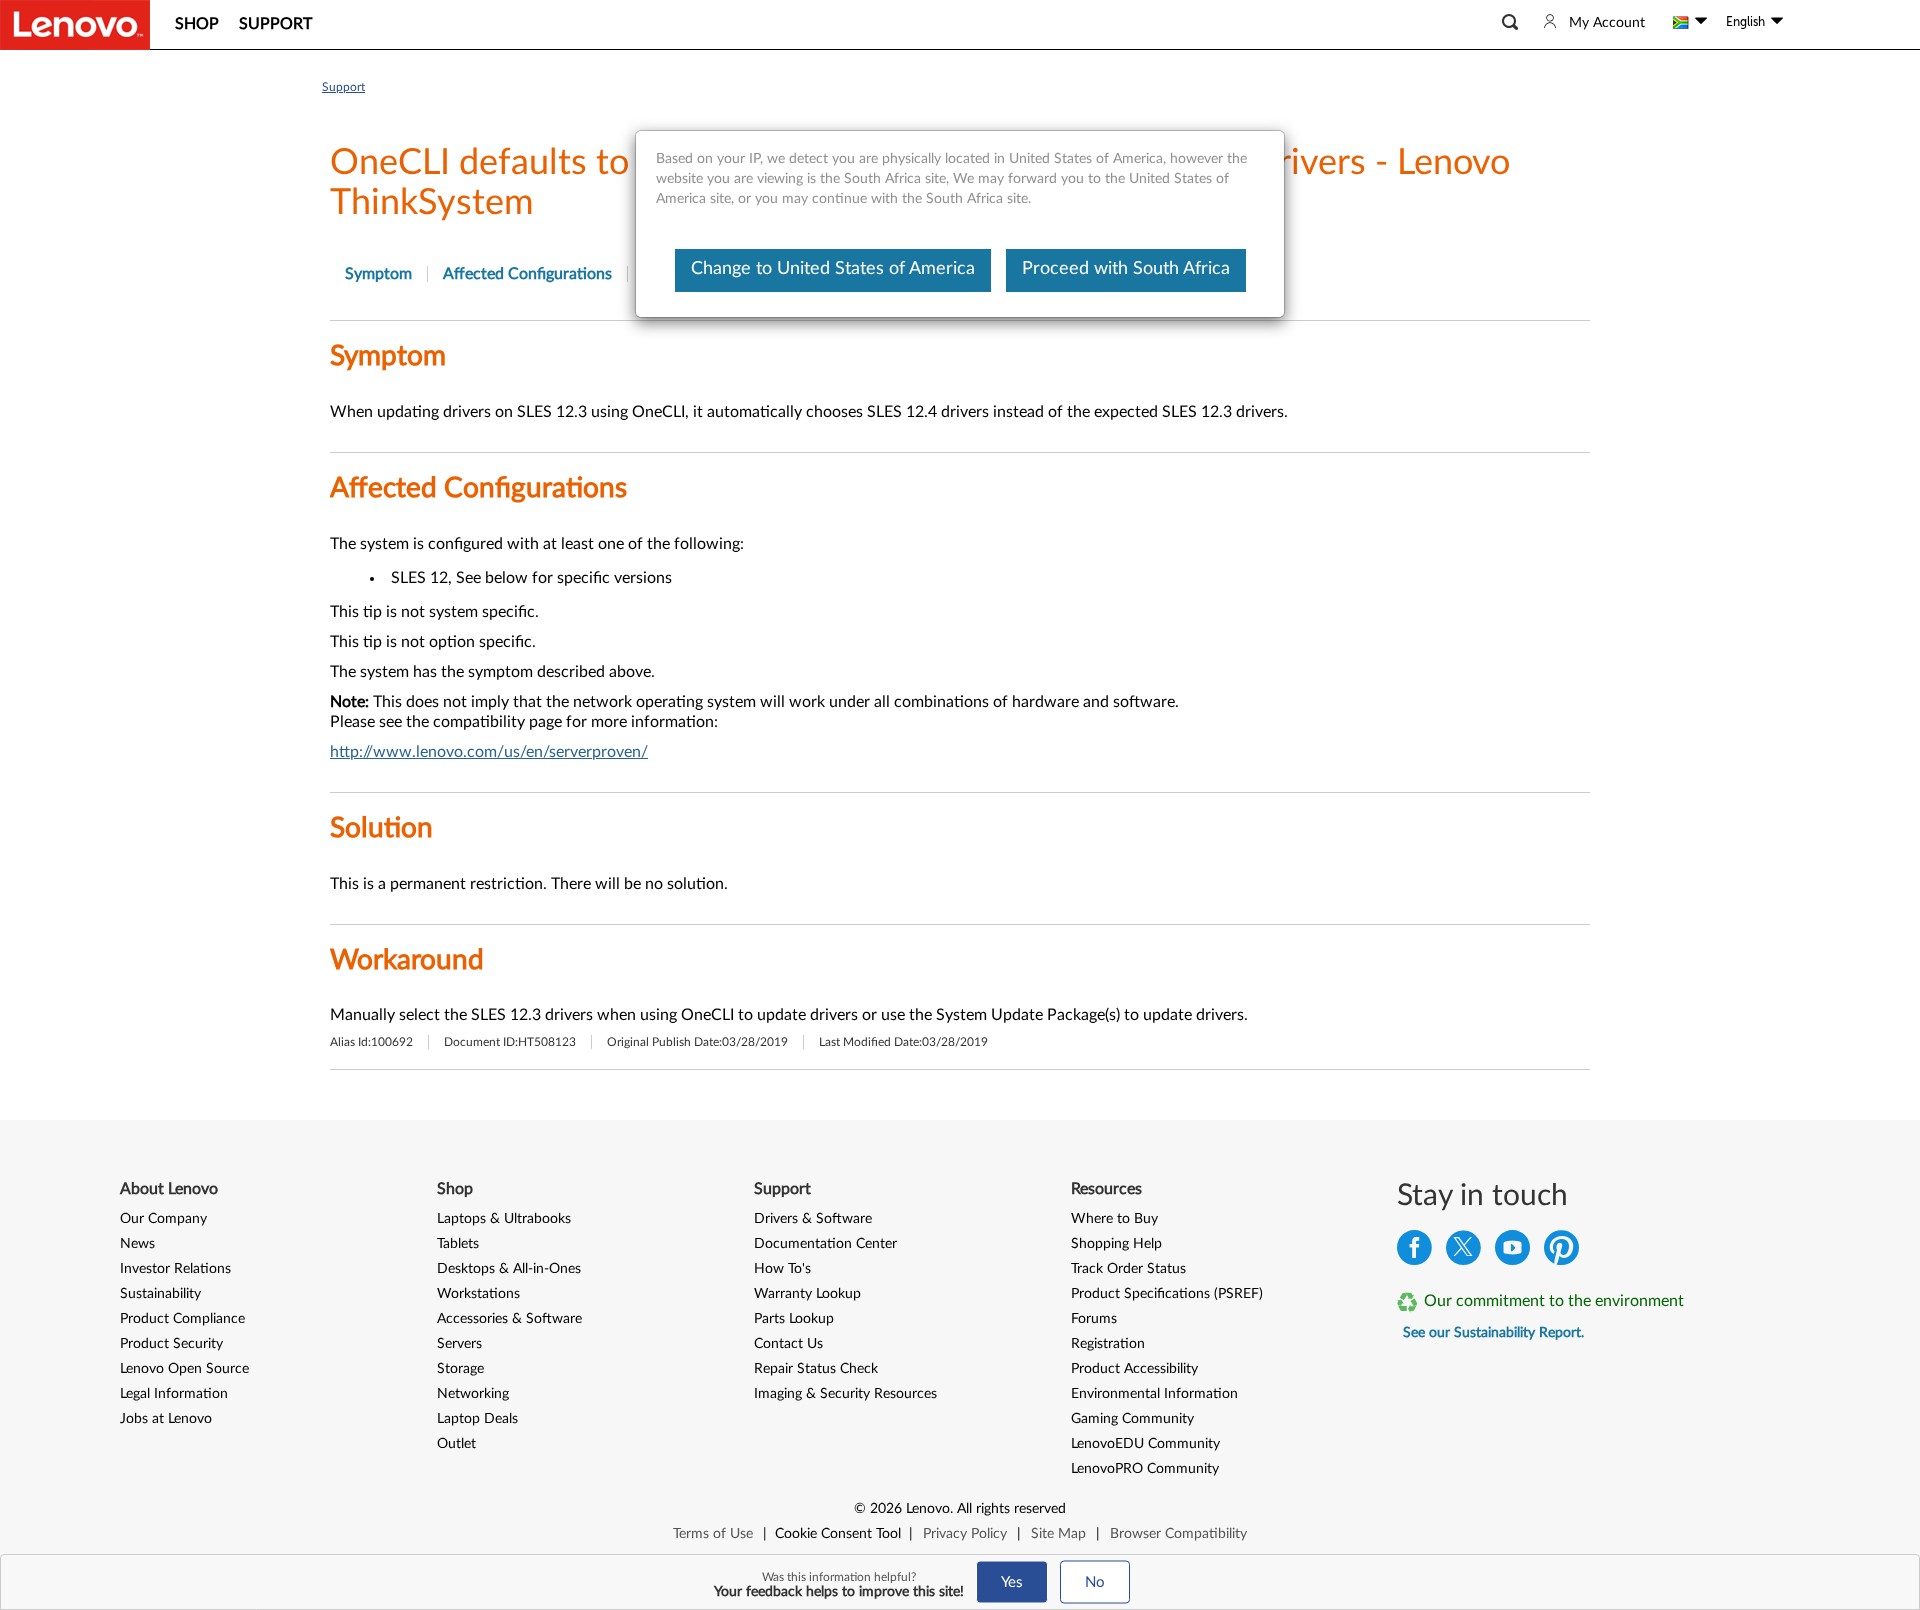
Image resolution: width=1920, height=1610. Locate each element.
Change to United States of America (833, 269)
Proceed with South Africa (1126, 269)
